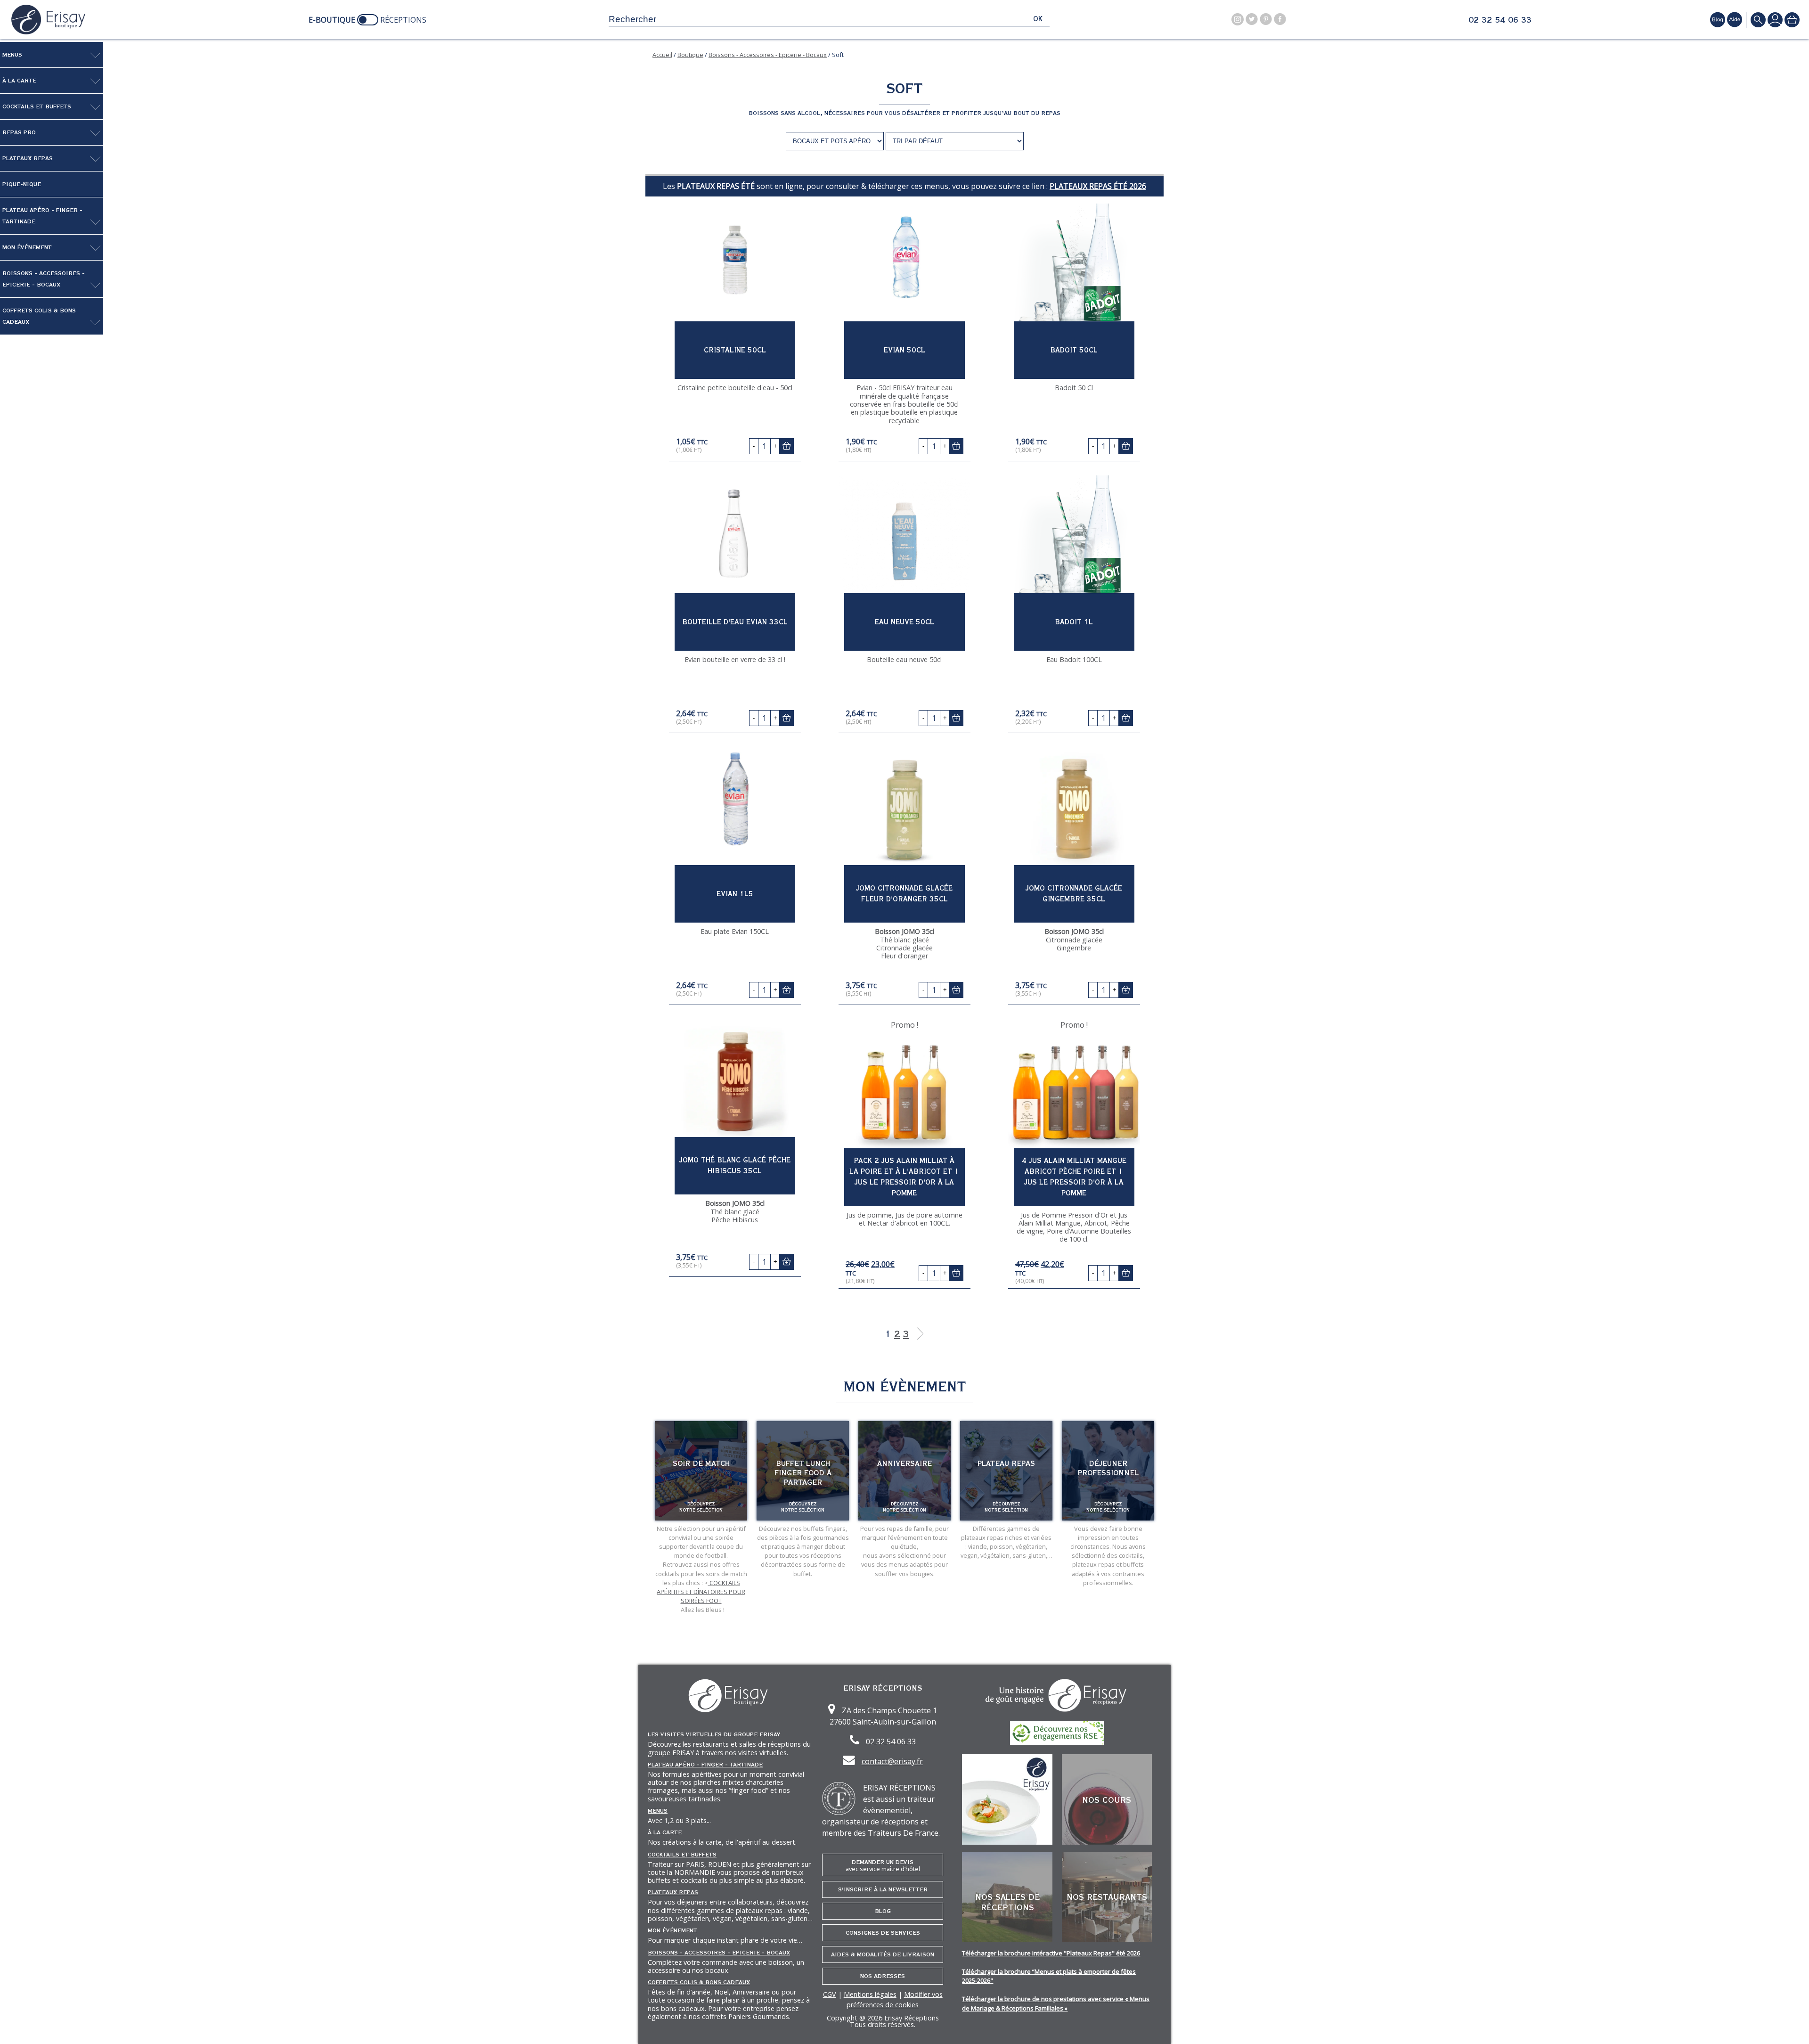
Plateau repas (1006, 1464)
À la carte (19, 81)
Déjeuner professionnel (1108, 1468)
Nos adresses (883, 1976)
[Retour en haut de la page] (1790, 2025)
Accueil (662, 55)
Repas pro (19, 132)
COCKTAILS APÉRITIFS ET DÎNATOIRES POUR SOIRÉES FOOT (701, 1592)
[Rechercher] (1758, 20)
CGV (830, 1994)
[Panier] (1792, 20)
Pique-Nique (22, 184)
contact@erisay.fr (892, 1761)
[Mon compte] (1775, 20)
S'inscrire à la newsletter (883, 1889)
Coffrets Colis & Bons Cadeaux (39, 316)
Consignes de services (883, 1933)
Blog (883, 1911)
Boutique (690, 55)
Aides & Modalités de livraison (883, 1954)
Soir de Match (701, 1464)
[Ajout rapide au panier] (786, 446)
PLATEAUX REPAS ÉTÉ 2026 (1098, 186)
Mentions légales (870, 1994)
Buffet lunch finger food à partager (803, 1473)
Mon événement (27, 247)
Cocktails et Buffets (37, 106)
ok (1038, 19)
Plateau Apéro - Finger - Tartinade (42, 216)
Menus (12, 55)
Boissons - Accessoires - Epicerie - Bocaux (44, 279)
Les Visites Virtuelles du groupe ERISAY (714, 1734)
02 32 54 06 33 (1500, 20)
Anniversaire (904, 1464)
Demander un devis (883, 1866)
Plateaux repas (28, 158)
